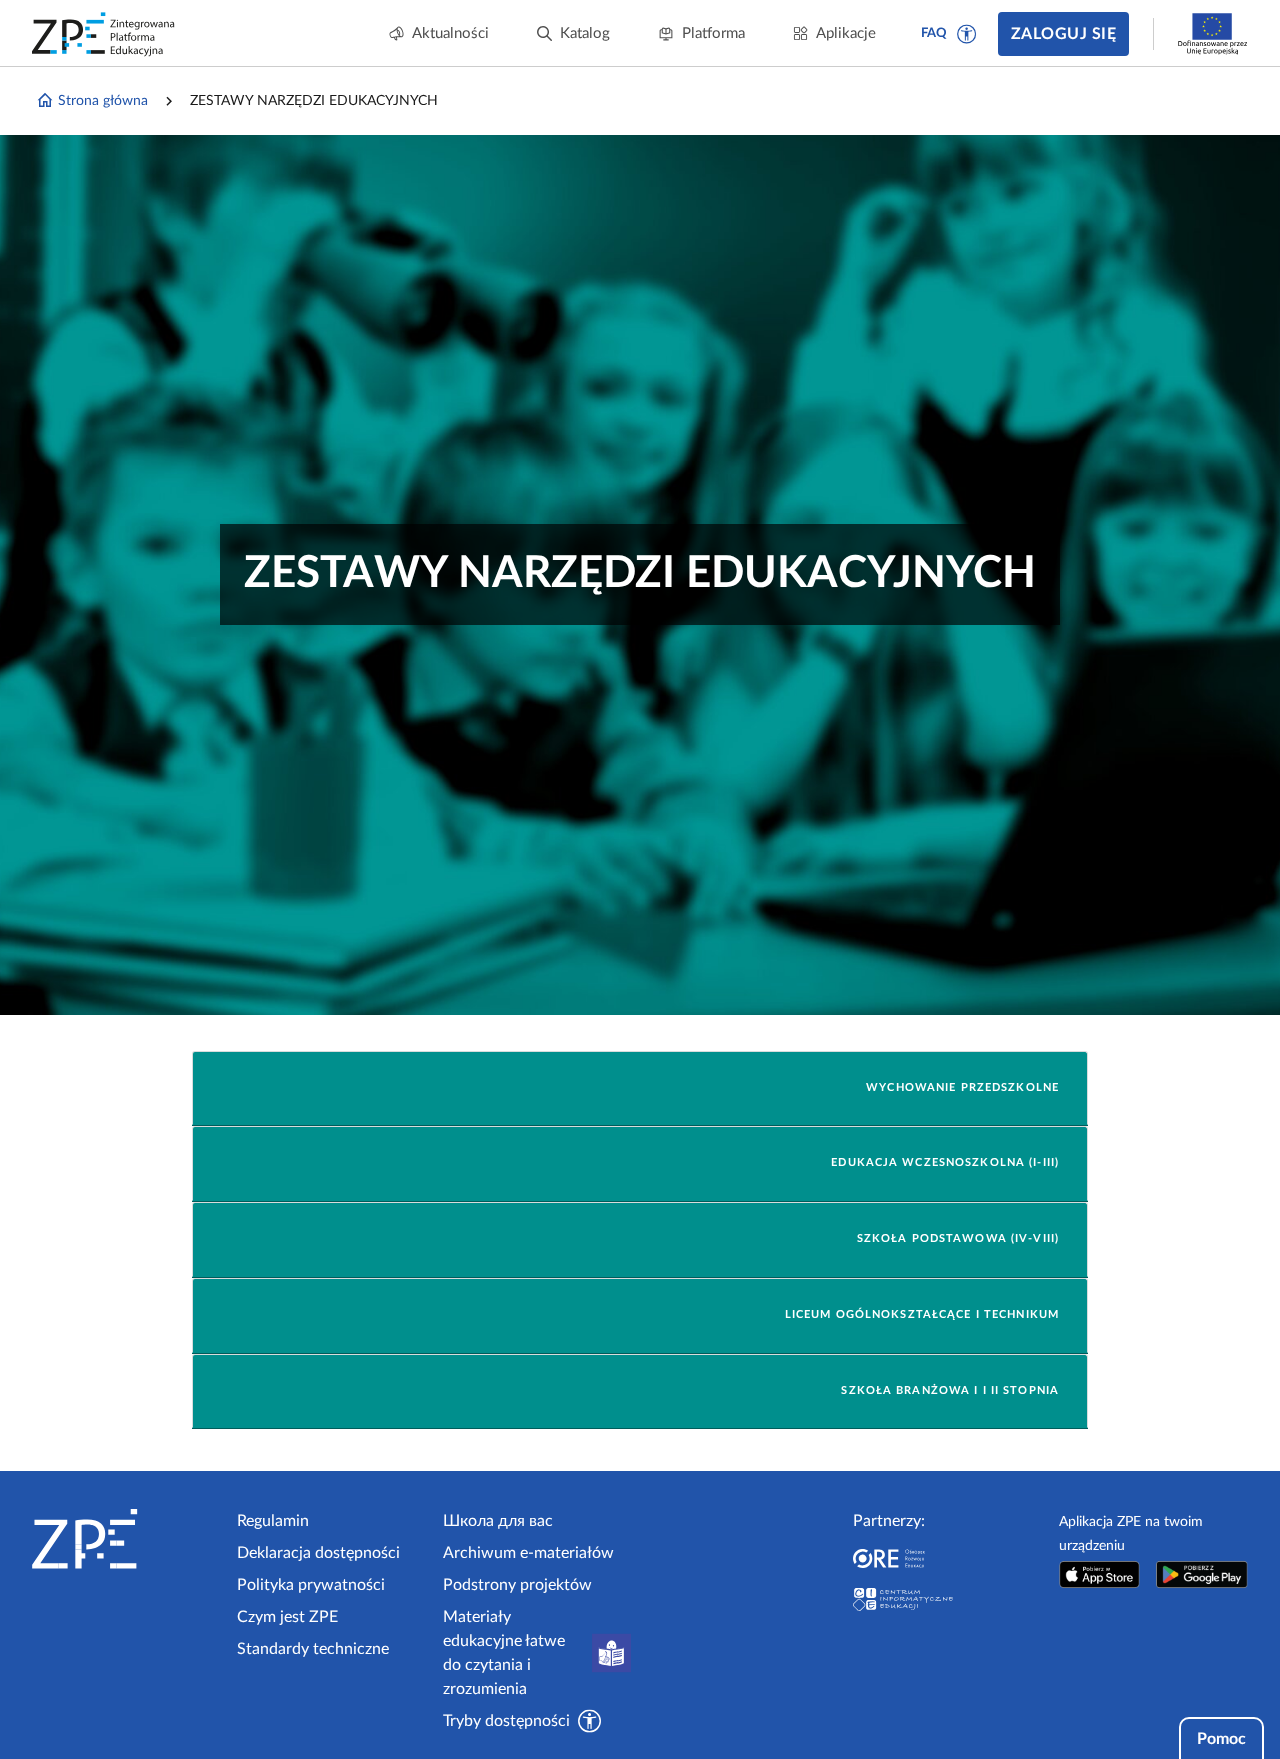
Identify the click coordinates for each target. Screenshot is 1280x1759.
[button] (967, 34)
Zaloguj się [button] (1063, 34)
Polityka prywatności (311, 1585)
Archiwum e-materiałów (528, 1553)
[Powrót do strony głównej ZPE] (104, 34)
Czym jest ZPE (287, 1617)
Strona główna (103, 101)
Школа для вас (498, 1521)
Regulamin (273, 1521)
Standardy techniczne (313, 1649)
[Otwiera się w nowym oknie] (1100, 1574)
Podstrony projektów (517, 1585)
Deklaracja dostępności (318, 1553)
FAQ (934, 33)
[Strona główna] (126, 1539)
